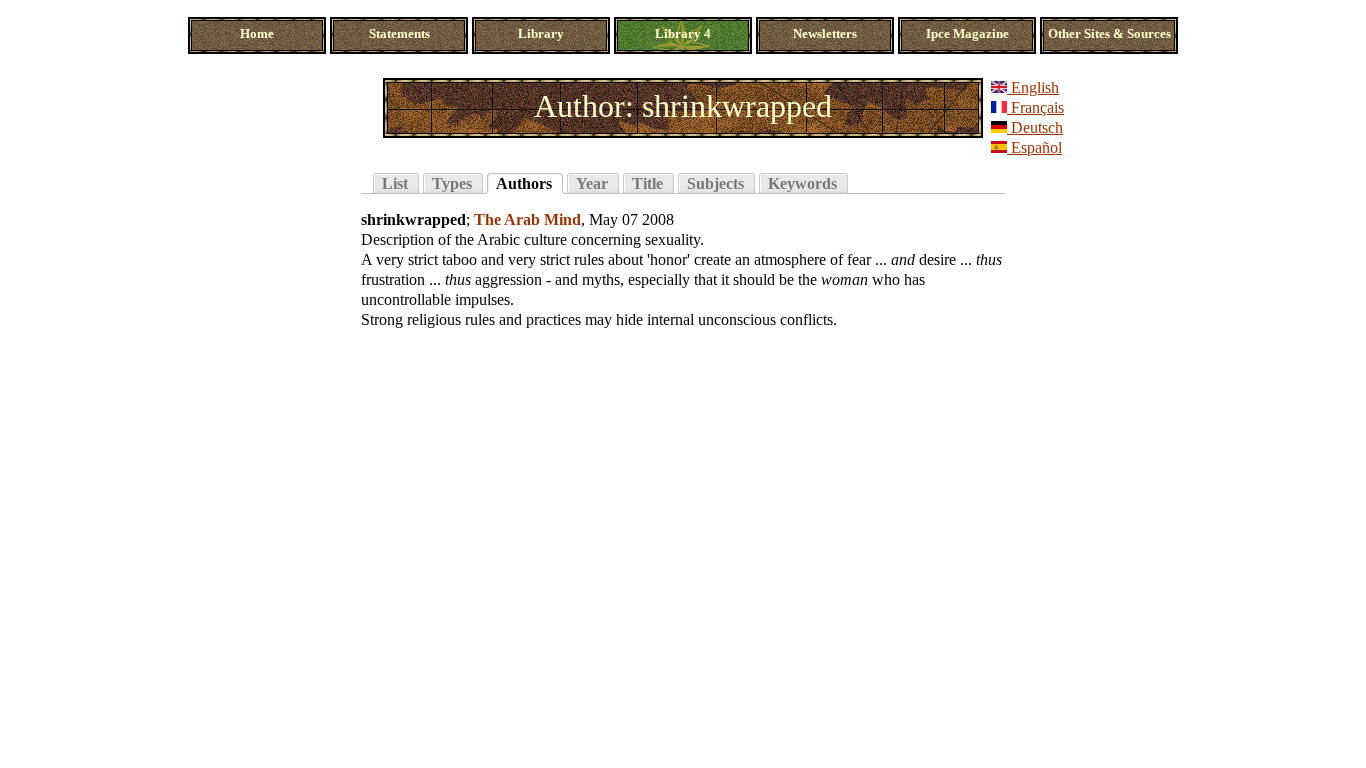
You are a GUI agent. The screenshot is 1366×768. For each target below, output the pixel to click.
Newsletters (825, 34)
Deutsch (1035, 127)
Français (1035, 107)
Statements (399, 34)
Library (541, 34)
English (1033, 87)
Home (257, 34)
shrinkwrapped (413, 219)
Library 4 (683, 34)
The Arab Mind (527, 219)
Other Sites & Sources (1109, 34)
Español (1034, 147)
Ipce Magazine (967, 34)
